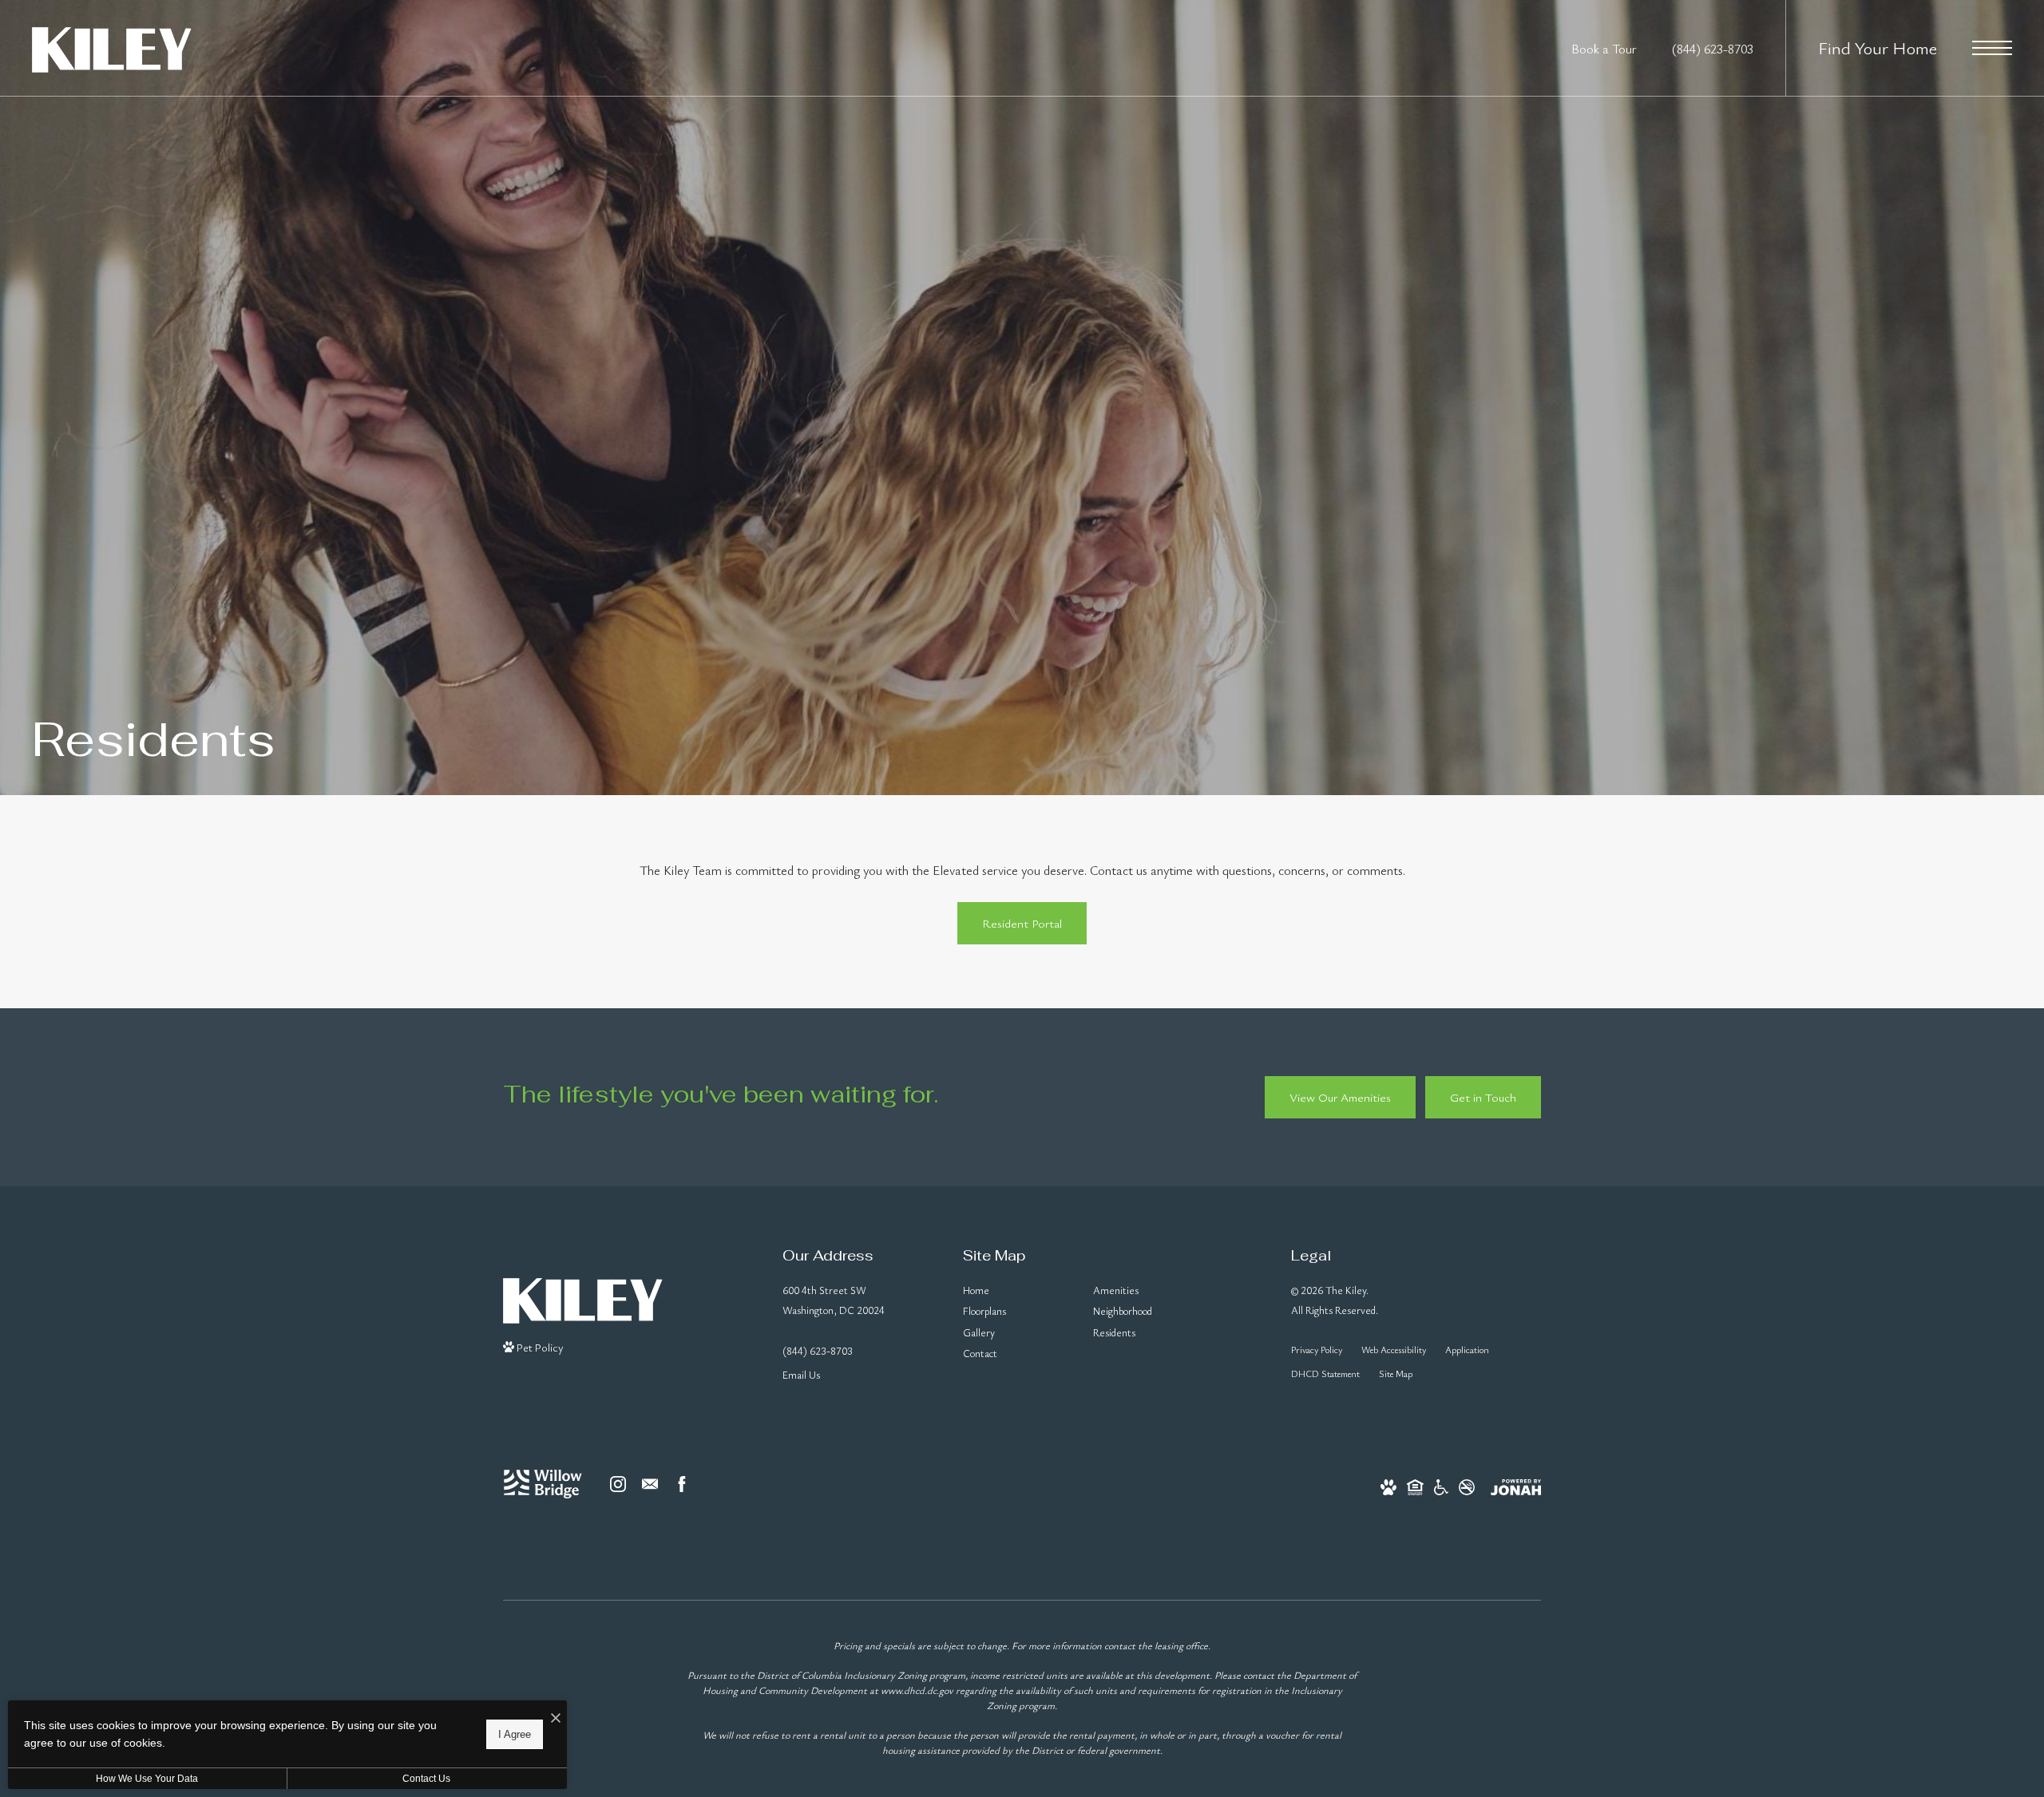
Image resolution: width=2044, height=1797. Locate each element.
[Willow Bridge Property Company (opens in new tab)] (543, 1484)
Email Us (801, 1375)
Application (1467, 1350)
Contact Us (426, 1779)
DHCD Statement (1325, 1373)
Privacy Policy (1317, 1350)
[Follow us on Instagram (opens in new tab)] (618, 1484)
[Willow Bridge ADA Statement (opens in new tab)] (1441, 1484)
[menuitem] (1015, 1291)
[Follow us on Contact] (650, 1484)
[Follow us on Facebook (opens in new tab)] (682, 1484)
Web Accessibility (1394, 1350)
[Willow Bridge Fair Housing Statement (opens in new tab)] (1415, 1484)
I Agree (515, 1734)
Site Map (1396, 1373)
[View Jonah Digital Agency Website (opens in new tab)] (1516, 1484)
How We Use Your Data (147, 1779)
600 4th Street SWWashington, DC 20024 (834, 1300)
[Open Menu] (1992, 48)
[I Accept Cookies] (556, 1718)
